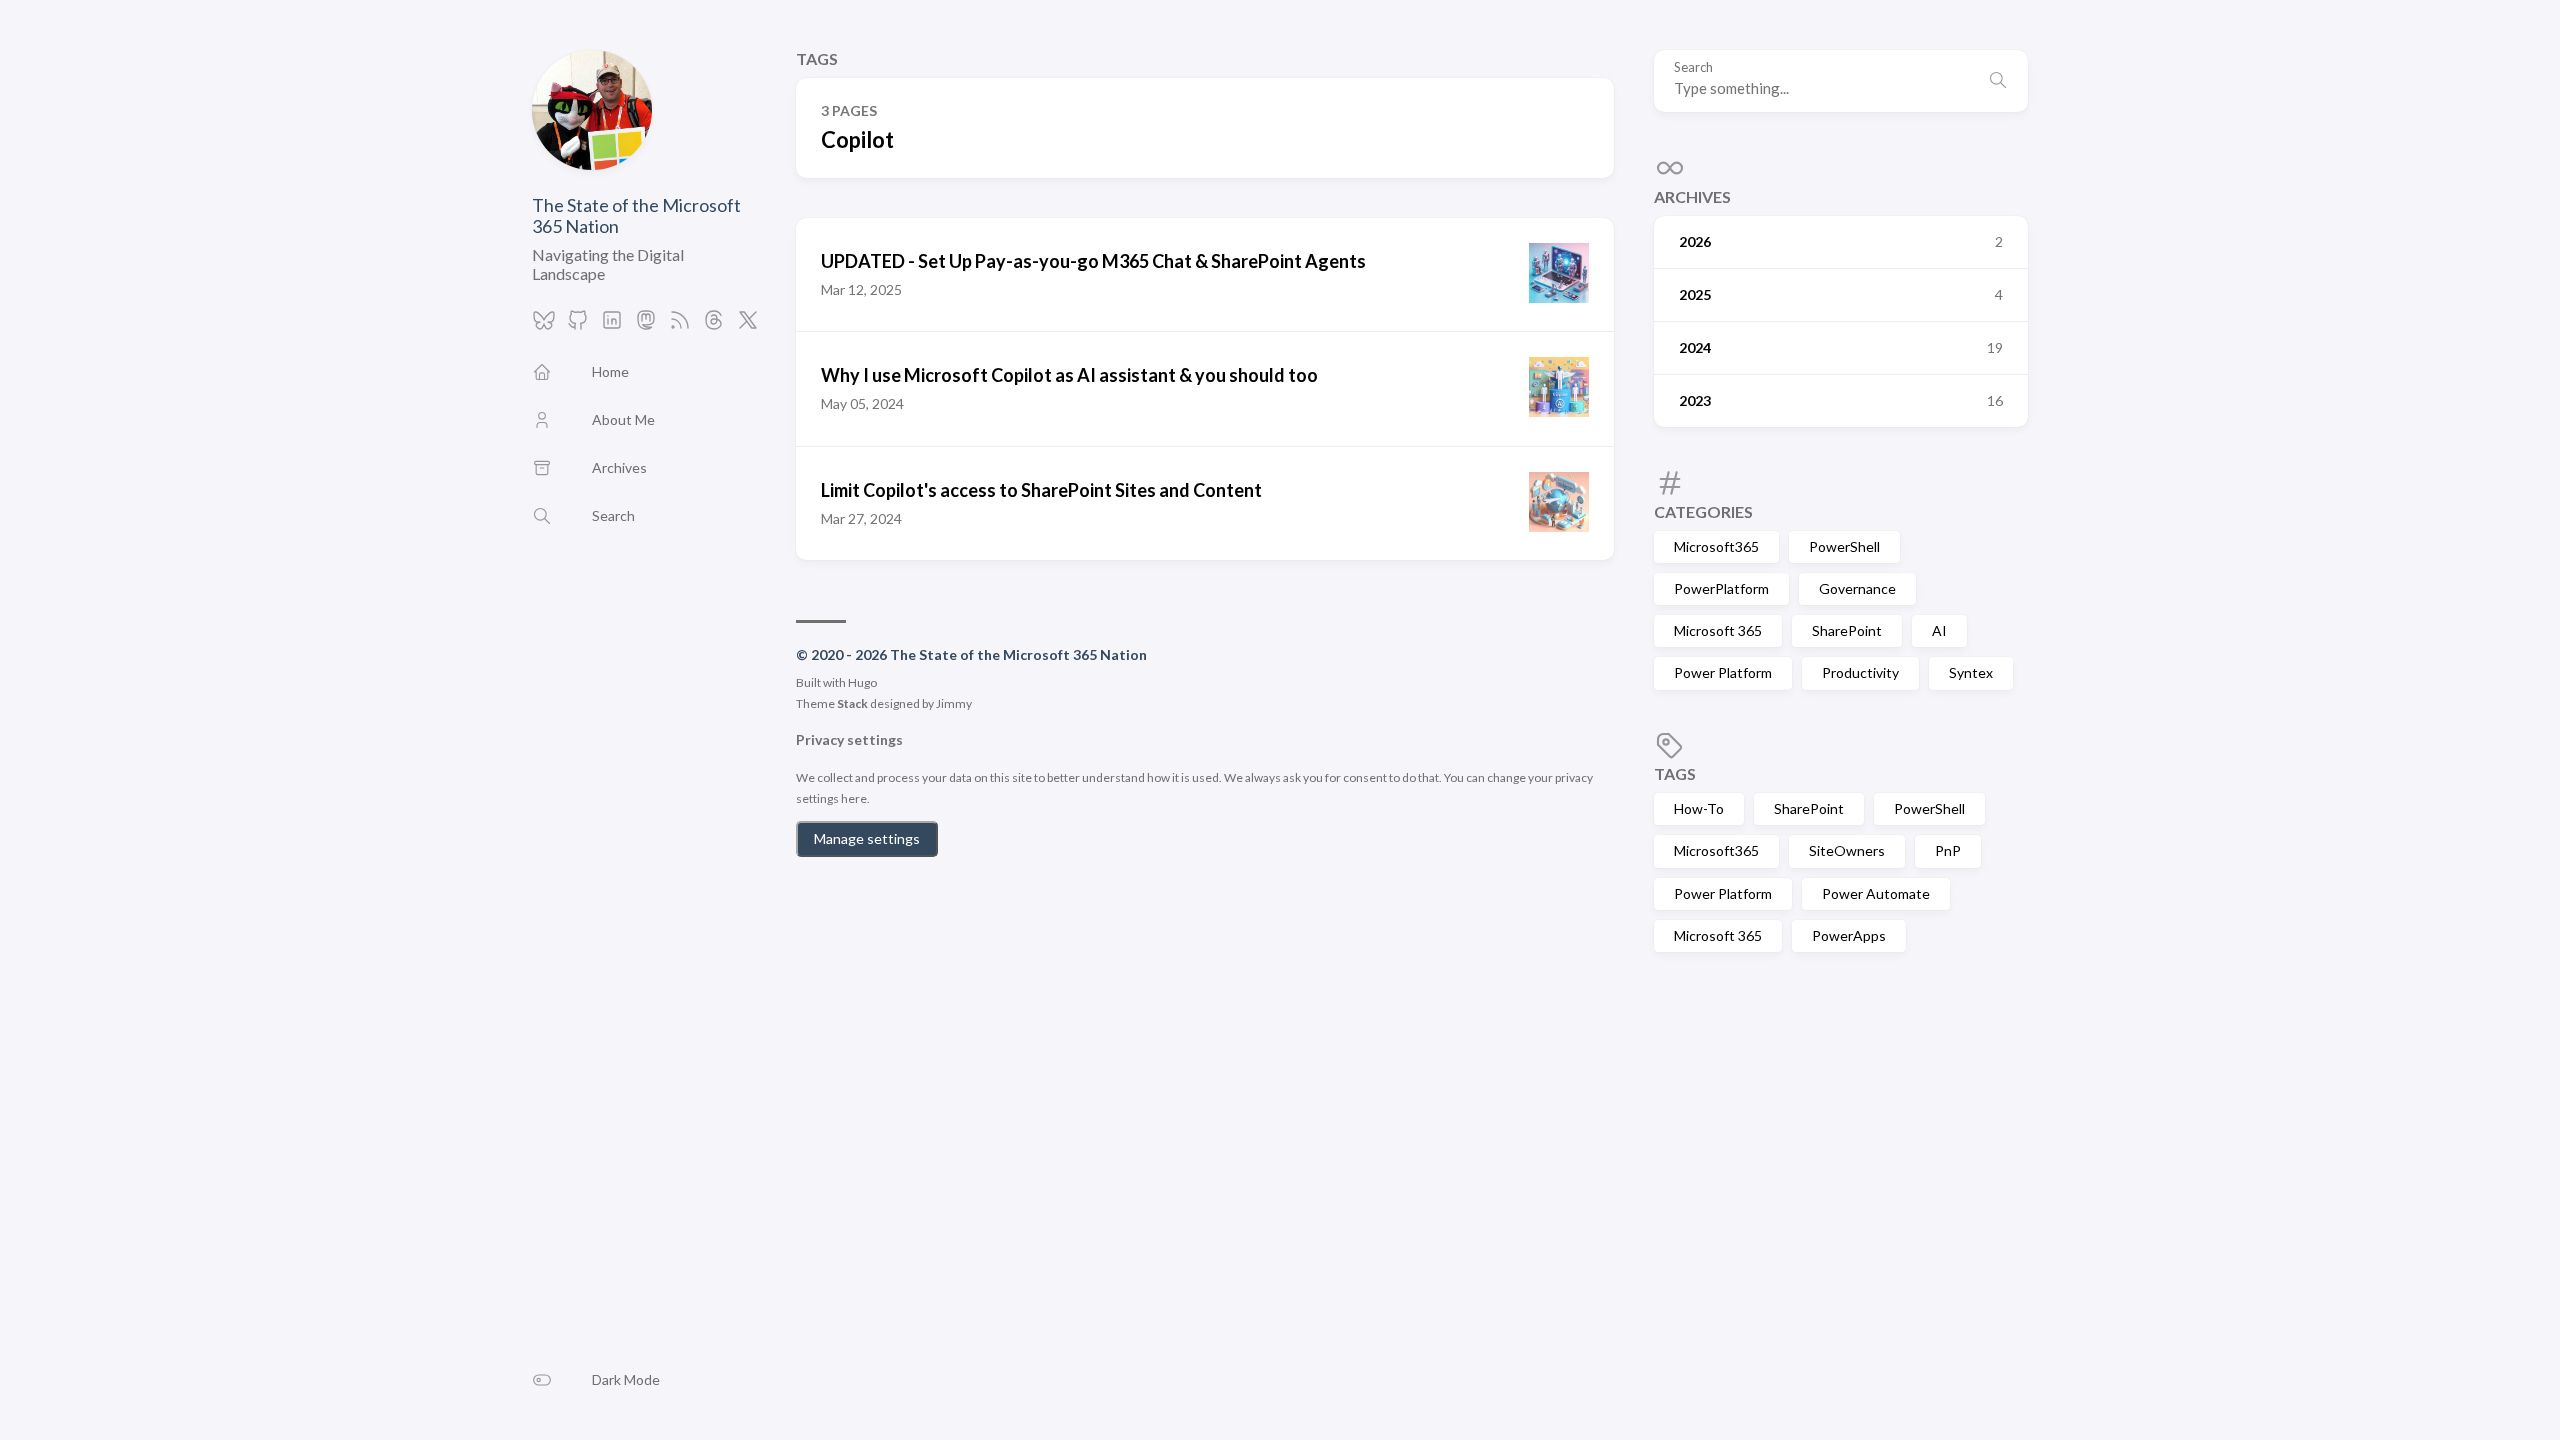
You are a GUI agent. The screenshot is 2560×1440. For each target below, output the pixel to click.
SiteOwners (1847, 850)
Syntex (1971, 672)
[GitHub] (578, 325)
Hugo (862, 682)
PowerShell (1844, 546)
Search (1693, 67)
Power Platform (1723, 672)
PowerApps (1849, 935)
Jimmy (954, 703)
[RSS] (680, 325)
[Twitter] (748, 325)
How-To (1699, 808)
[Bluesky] (544, 325)
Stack (852, 703)
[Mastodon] (646, 325)
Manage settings (867, 838)
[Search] (1998, 81)
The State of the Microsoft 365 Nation (636, 215)
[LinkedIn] (612, 325)
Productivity (1860, 672)
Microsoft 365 (1718, 630)
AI (1939, 630)
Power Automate (1876, 893)
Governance (1857, 588)
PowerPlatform (1721, 588)
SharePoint (1847, 630)
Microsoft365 (1716, 546)
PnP (1948, 850)
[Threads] (714, 325)
